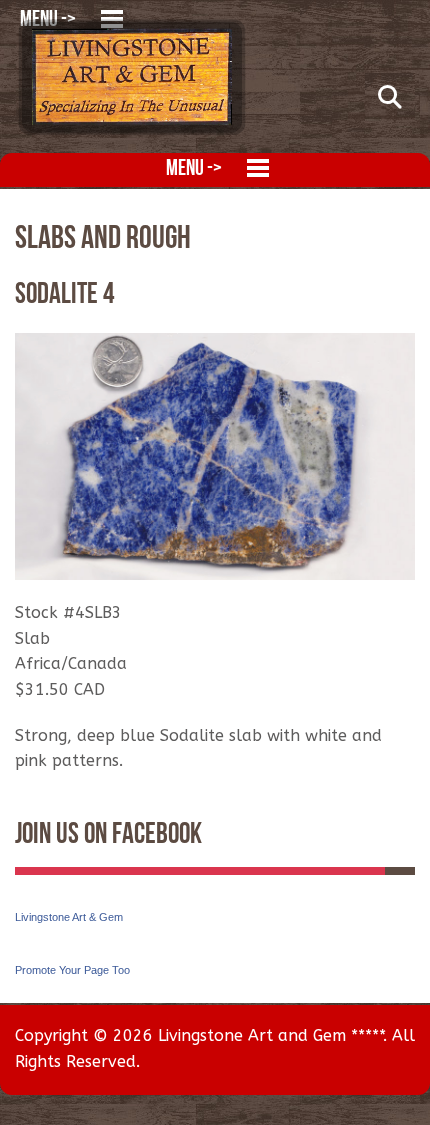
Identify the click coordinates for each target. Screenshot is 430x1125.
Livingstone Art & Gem (69, 917)
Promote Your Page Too (72, 970)
